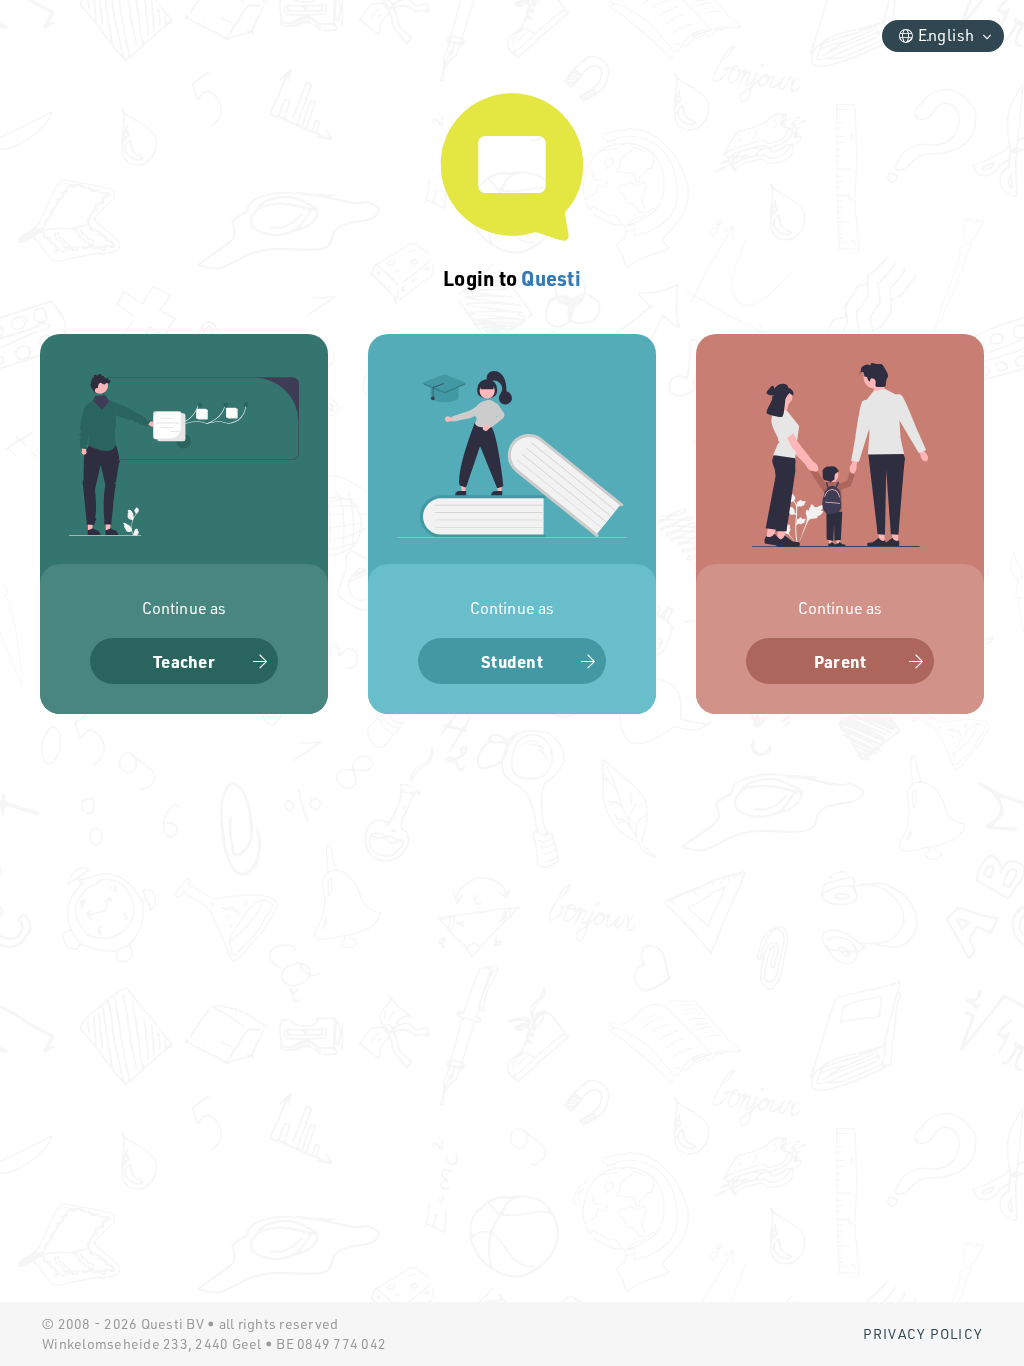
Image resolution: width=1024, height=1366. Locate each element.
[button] (184, 524)
